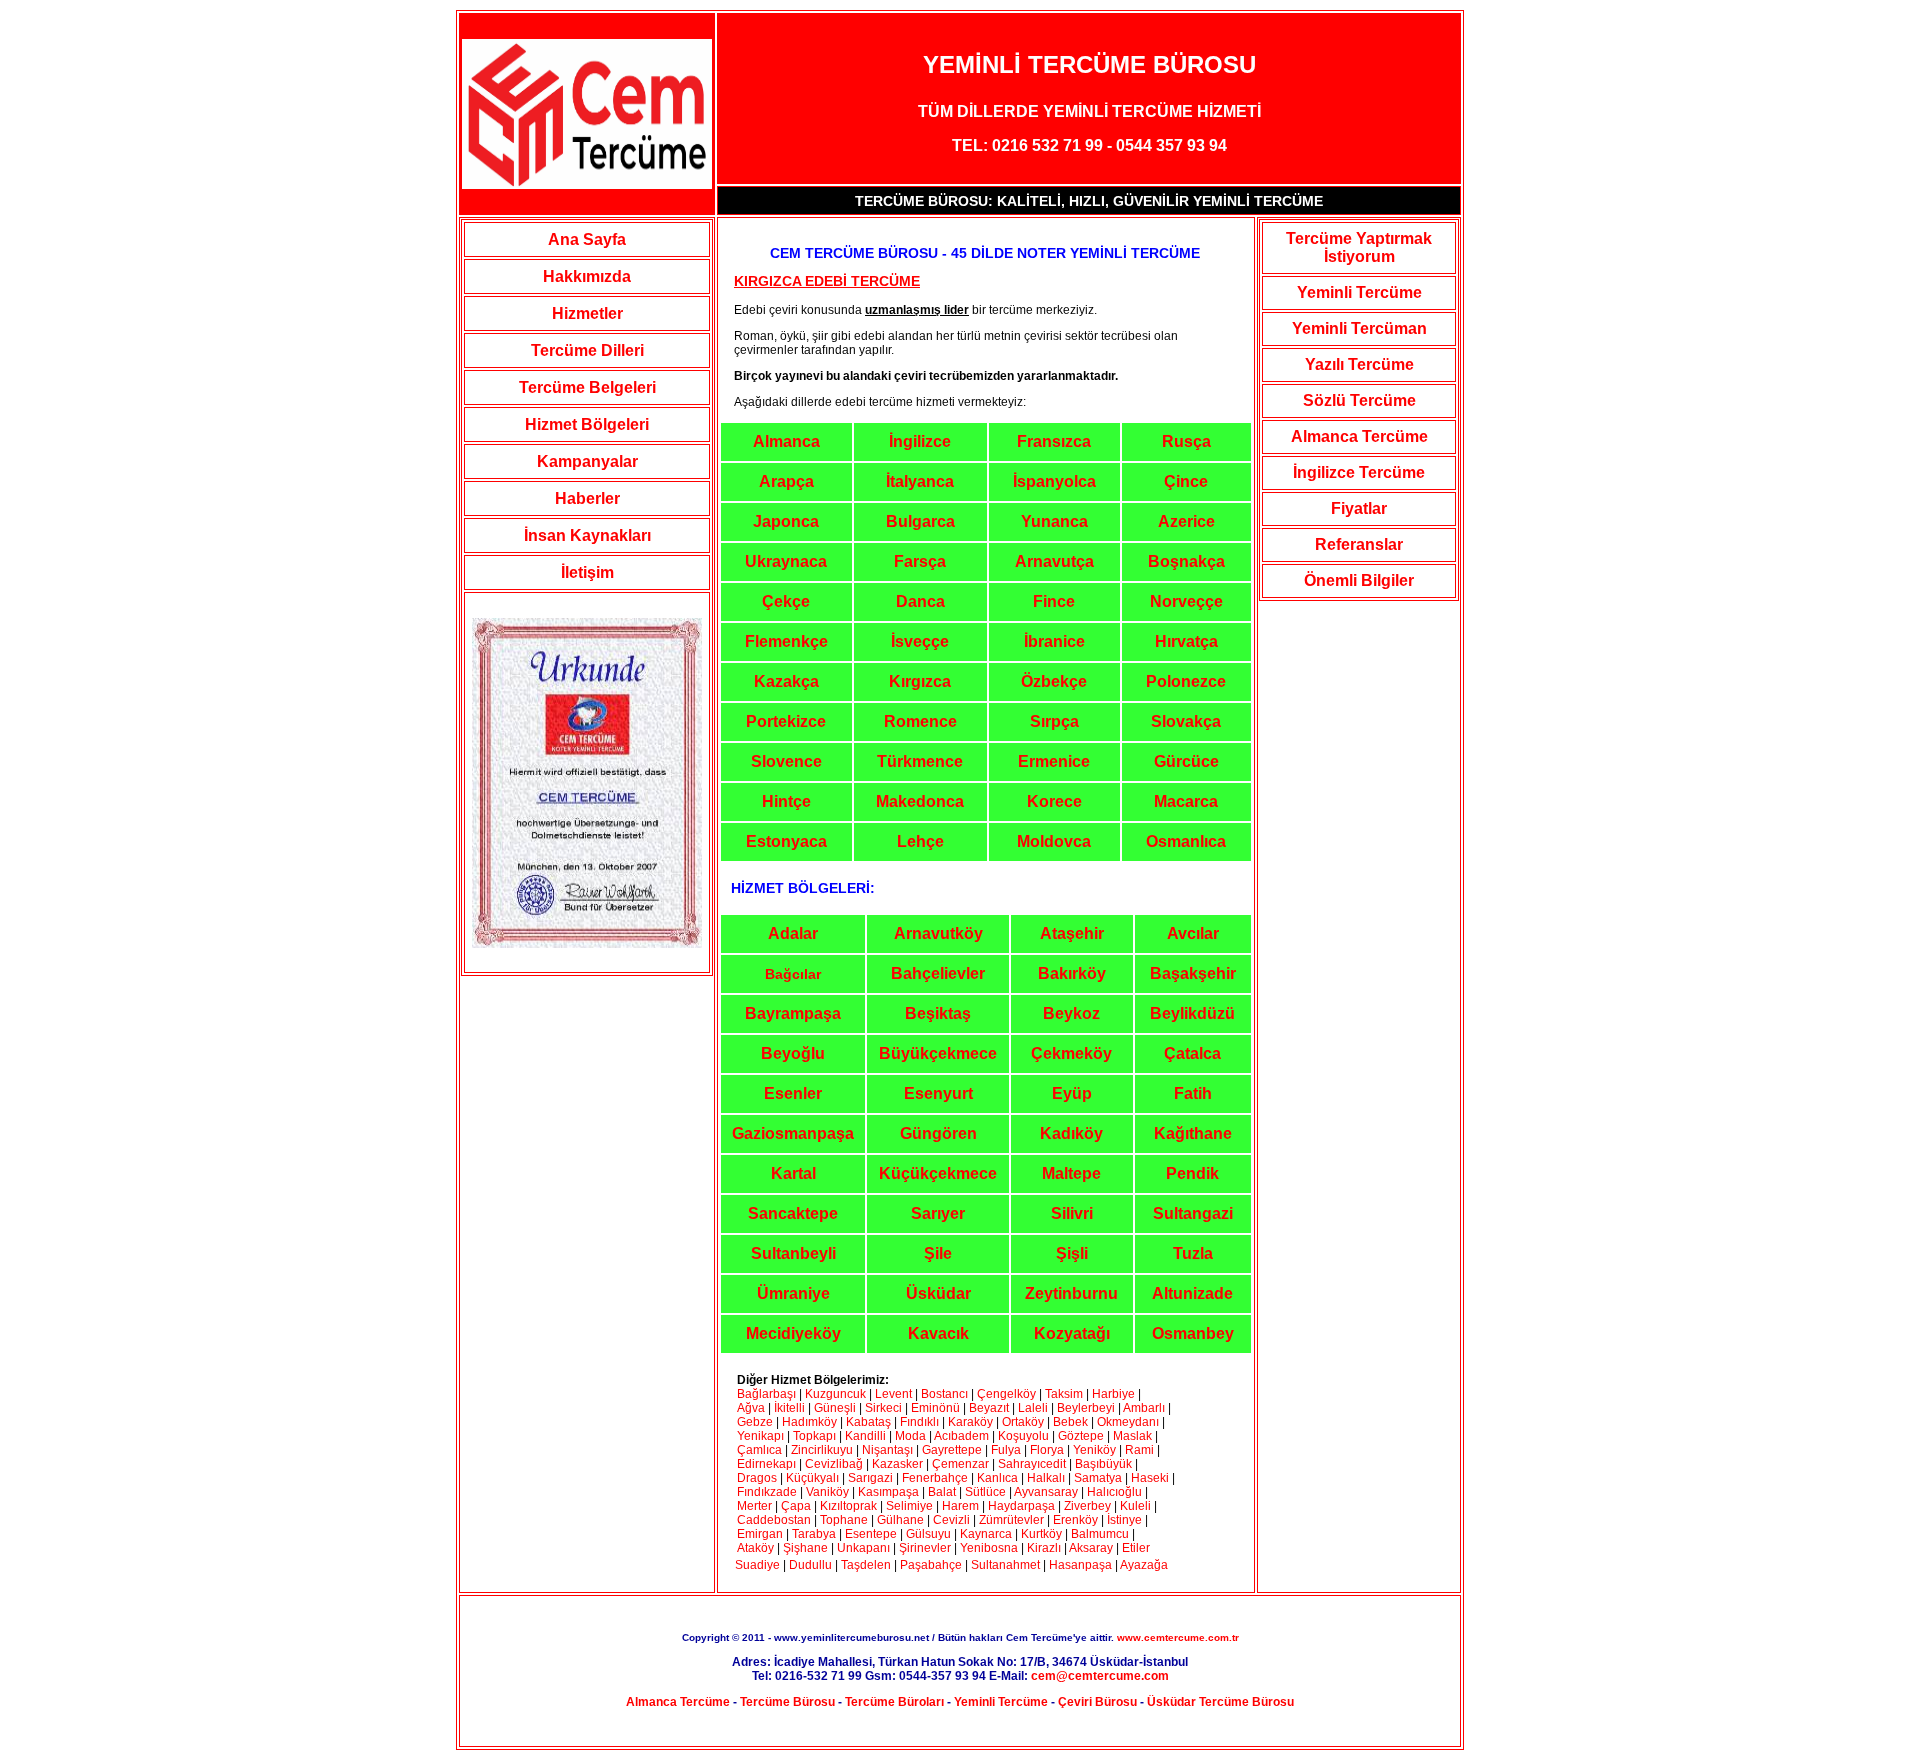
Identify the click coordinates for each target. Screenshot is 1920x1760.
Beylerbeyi (1086, 1408)
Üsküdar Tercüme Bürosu (1220, 1702)
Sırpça (1054, 721)
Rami (1141, 1450)
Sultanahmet (1005, 1565)
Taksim (1064, 1394)
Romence (920, 721)
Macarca (1186, 801)
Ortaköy (1023, 1422)
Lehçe (920, 841)
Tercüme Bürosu (787, 1702)
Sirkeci (883, 1408)
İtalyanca (920, 481)
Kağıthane (1193, 1133)
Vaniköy (827, 1492)
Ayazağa (1144, 1565)
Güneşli (835, 1408)
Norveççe (1186, 601)
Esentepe (871, 1534)
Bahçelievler (938, 973)
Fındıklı (919, 1422)
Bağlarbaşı (766, 1394)
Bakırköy (1072, 973)
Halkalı (1046, 1478)
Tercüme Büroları (894, 1702)
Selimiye (909, 1506)
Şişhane (805, 1548)
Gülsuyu (928, 1534)
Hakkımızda (587, 276)
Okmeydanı (1128, 1422)
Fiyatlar (1359, 508)
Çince (1186, 481)
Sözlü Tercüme (1359, 400)
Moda (910, 1436)
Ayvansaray (1046, 1492)
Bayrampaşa (793, 1013)
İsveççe (920, 641)
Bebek (1070, 1422)
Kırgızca (920, 681)
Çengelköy (1006, 1394)
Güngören (938, 1133)
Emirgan (760, 1534)
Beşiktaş (938, 1013)
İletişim (587, 572)
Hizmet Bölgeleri (587, 424)
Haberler (587, 498)
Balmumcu (1100, 1534)
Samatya (1098, 1478)
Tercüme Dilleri (587, 350)
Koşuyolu (1023, 1436)
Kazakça (786, 681)
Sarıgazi (872, 1478)
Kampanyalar (587, 461)
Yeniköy (1094, 1450)
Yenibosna (989, 1548)
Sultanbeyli (793, 1253)
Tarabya (814, 1534)
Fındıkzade (767, 1492)
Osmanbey (1193, 1333)
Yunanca (1054, 521)
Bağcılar (793, 974)
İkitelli (789, 1408)
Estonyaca (786, 841)
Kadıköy (1071, 1133)
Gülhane (900, 1520)
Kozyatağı (1072, 1333)
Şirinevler (925, 1548)
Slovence (786, 761)
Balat (942, 1492)
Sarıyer (938, 1213)
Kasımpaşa (888, 1492)
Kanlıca (997, 1478)
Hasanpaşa (1080, 1565)
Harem (960, 1506)
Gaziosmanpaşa (793, 1133)
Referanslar (1359, 544)
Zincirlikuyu (822, 1450)
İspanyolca (1054, 481)
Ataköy (757, 1548)
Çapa (796, 1506)
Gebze (755, 1422)
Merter (754, 1506)
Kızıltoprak (848, 1506)
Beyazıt (990, 1408)
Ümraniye (793, 1293)
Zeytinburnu (1071, 1293)
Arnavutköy (938, 933)
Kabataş (868, 1422)
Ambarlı (1144, 1408)
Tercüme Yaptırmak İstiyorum (1359, 247)
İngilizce (920, 441)
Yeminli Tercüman (1359, 328)
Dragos (757, 1478)
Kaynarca (986, 1534)
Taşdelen (866, 1565)
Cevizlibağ (834, 1464)
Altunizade (1192, 1293)
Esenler (793, 1093)
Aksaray (1091, 1548)
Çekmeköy (1071, 1053)
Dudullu (810, 1565)
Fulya (1006, 1450)
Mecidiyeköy (793, 1333)
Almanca (786, 441)
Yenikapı (760, 1436)
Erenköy (1075, 1520)
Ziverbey (1087, 1506)
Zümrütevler (1011, 1520)
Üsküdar (938, 1293)
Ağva (751, 1408)
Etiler (1136, 1548)
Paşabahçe (931, 1565)
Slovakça (1186, 721)
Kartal (793, 1173)
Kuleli (1135, 1506)
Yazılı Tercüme (1359, 364)
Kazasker (897, 1464)
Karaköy (972, 1422)
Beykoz (1071, 1013)
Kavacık (938, 1333)
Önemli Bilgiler (1359, 580)
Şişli (1072, 1253)
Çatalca (1192, 1053)
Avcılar (1193, 933)
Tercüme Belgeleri (587, 387)
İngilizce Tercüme (1359, 472)
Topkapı (814, 1436)
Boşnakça (1186, 561)
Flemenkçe (786, 641)
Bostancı (944, 1394)
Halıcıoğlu (1114, 1492)
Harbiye (1113, 1394)
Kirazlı (1044, 1548)
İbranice (1054, 641)
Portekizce (786, 721)
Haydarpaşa (1021, 1506)
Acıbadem (961, 1436)
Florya (1047, 1450)
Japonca (786, 521)
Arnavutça (1054, 561)
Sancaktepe (793, 1213)
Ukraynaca (786, 561)
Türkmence (920, 761)
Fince (1054, 601)
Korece (1054, 801)
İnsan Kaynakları (587, 535)
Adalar (793, 933)
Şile (938, 1253)
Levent (893, 1394)
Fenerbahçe (935, 1478)
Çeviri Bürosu (1097, 1702)
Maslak (1132, 1436)
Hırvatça (1186, 641)
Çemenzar (960, 1464)
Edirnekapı (766, 1464)
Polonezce (1186, 681)
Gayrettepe (952, 1450)
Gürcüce (1186, 761)
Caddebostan (774, 1520)
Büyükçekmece (938, 1053)
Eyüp (1072, 1093)
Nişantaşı (887, 1450)
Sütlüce (985, 1492)
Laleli (1033, 1408)
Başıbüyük (1103, 1464)
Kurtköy (1041, 1534)
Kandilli (867, 1436)
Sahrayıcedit (1032, 1464)
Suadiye (757, 1565)
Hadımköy (809, 1422)
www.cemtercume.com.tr (1178, 1637)
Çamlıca (759, 1450)
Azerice (1186, 521)
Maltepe (1071, 1173)
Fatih (1193, 1093)
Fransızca (1054, 441)
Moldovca (1054, 841)
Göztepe (1081, 1436)
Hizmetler (587, 313)
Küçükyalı (814, 1478)
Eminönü (935, 1408)
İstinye (1124, 1520)
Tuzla (1193, 1253)
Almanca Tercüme (1359, 436)
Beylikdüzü (1192, 1013)
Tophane (844, 1520)
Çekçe (786, 601)
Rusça (1186, 441)
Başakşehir (1193, 973)
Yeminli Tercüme (1359, 292)
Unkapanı (863, 1548)
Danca (920, 601)
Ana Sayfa (587, 239)
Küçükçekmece (938, 1173)
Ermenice (1054, 761)
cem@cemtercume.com (1100, 1676)
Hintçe (786, 801)
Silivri (1072, 1213)
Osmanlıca (1186, 841)
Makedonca (920, 801)
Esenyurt (938, 1093)
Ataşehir (1072, 933)
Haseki (1150, 1478)
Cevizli (953, 1520)
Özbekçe (1054, 681)
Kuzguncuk (835, 1394)
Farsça (920, 561)
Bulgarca (920, 521)
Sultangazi (1193, 1213)
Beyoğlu (793, 1053)
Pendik (1192, 1173)
